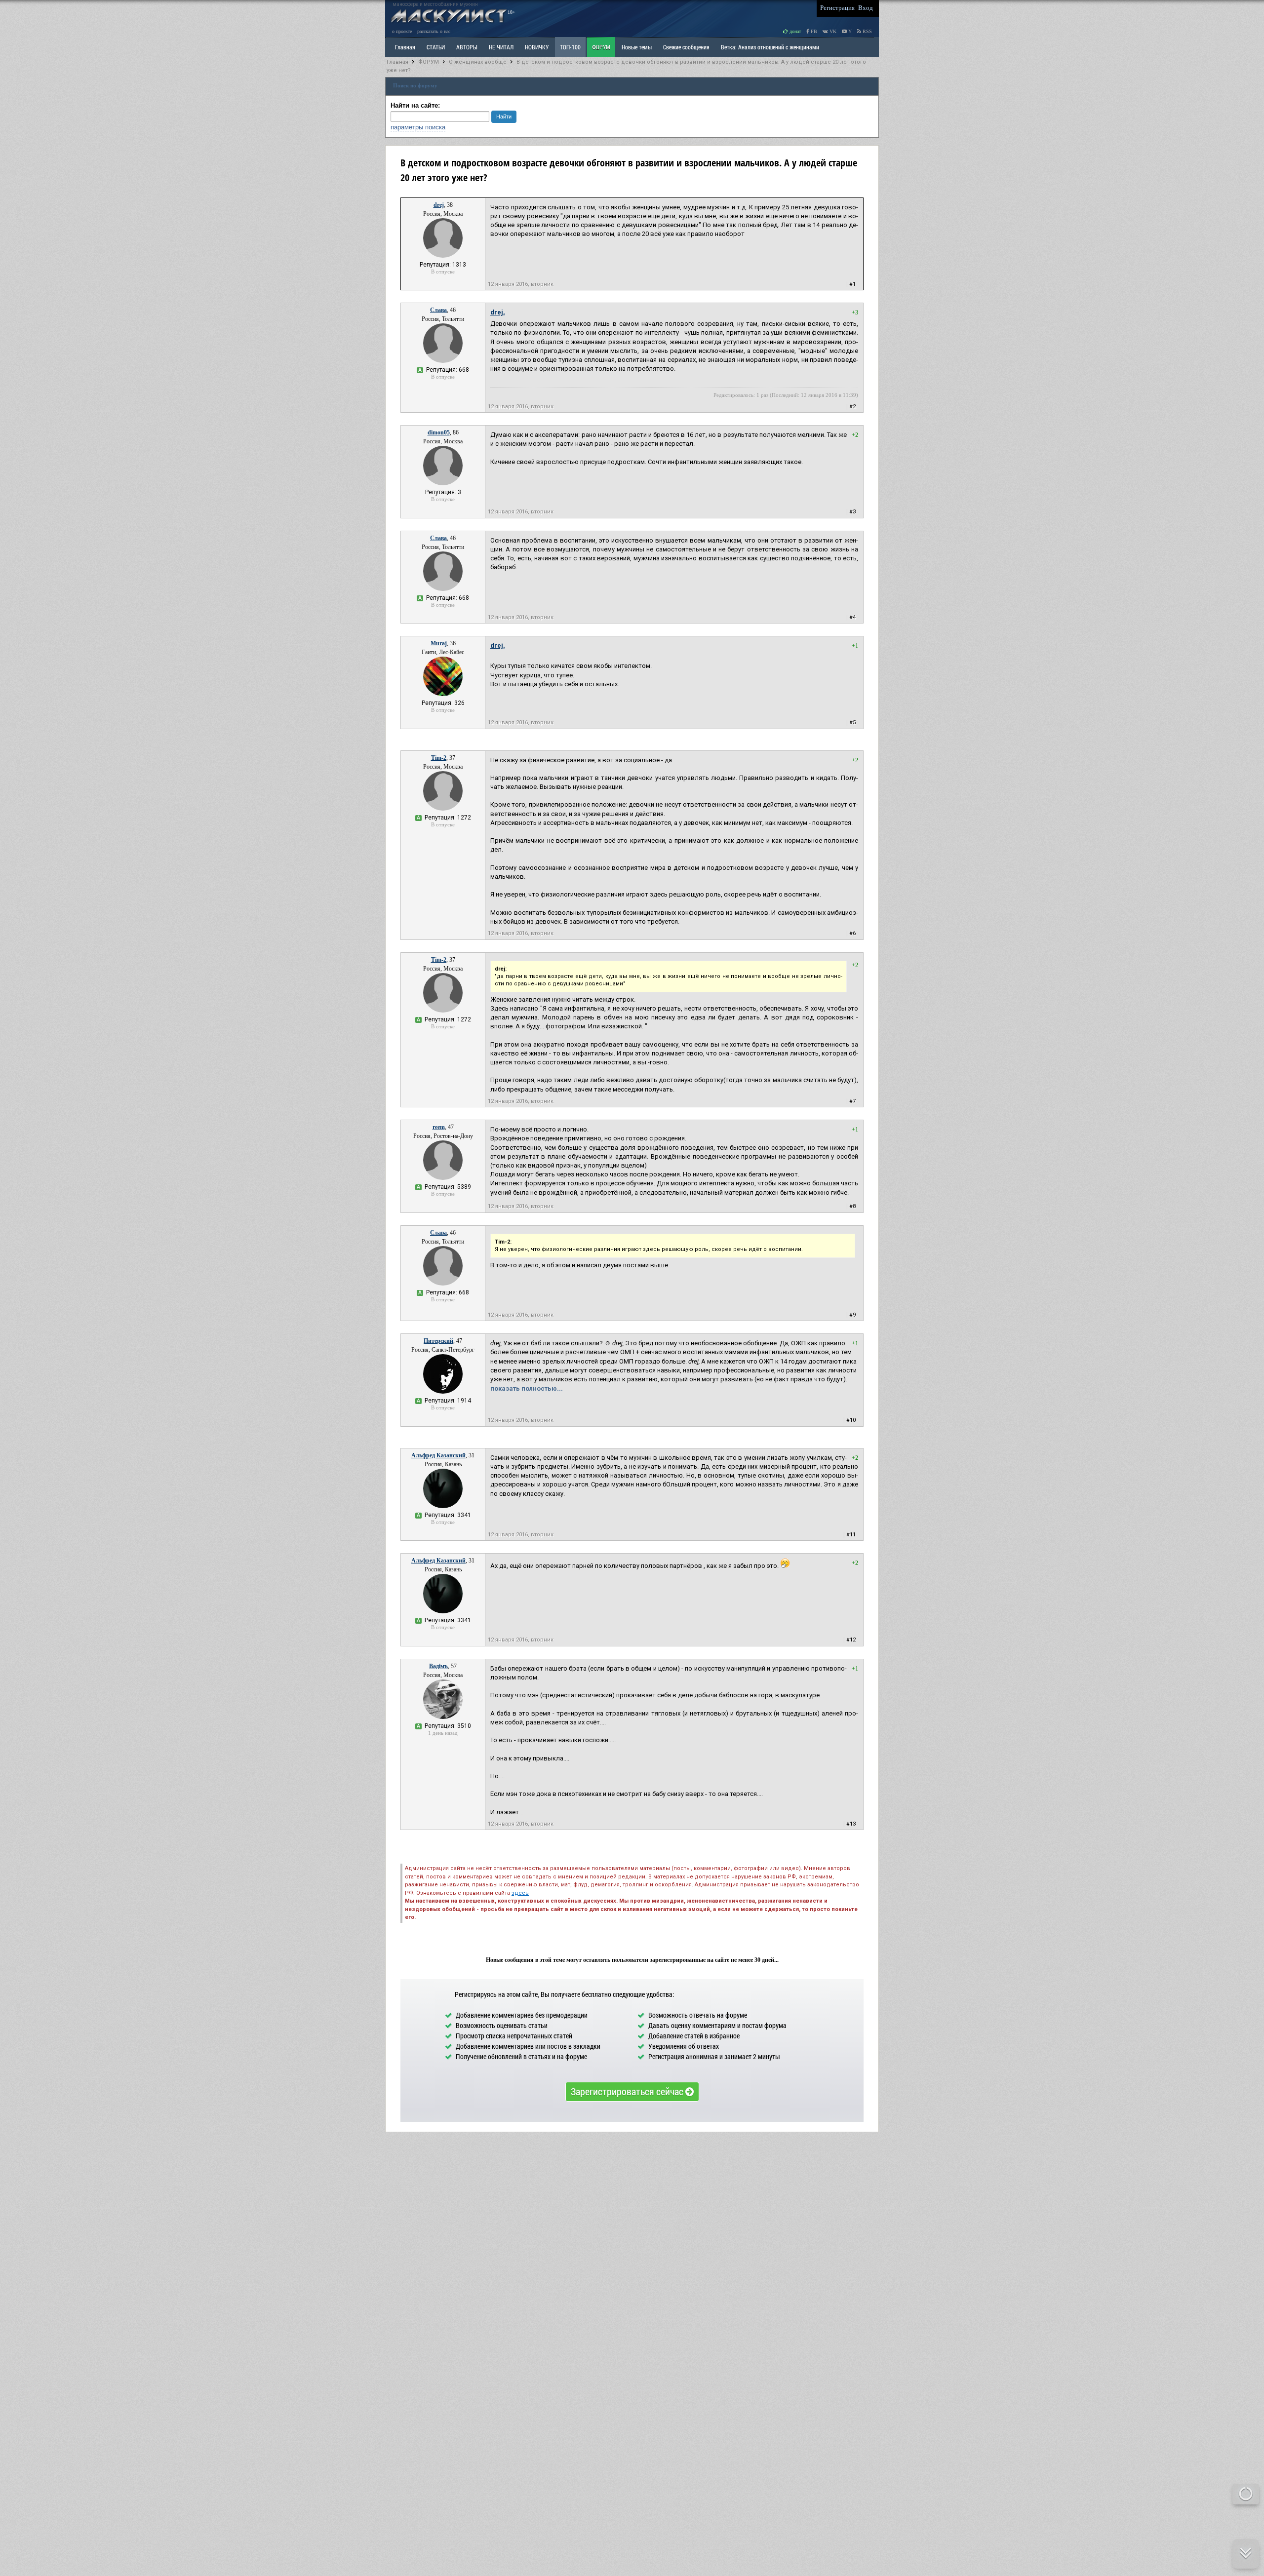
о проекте (402, 31)
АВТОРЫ (467, 47)
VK (832, 31)
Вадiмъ (438, 1666)
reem (439, 1127)
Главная (397, 62)
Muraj (439, 643)
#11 (851, 1535)
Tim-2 (439, 758)
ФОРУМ (601, 47)
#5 (852, 722)
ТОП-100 (570, 47)
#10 (851, 1420)
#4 (852, 617)
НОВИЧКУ (537, 47)
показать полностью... (527, 1388)
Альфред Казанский (438, 1455)
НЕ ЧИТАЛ (501, 47)
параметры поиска (418, 127)
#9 (852, 1315)
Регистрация (837, 8)
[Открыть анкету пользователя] (443, 256)
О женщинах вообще (478, 62)
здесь (520, 1893)
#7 (852, 1101)
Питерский (438, 1341)
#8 (852, 1206)
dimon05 (439, 432)
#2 (852, 407)
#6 (852, 933)
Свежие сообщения (686, 47)
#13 (851, 1824)
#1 (852, 284)
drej (439, 205)
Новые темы (637, 47)
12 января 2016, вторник (521, 284)
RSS (867, 31)
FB (813, 31)
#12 (851, 1640)
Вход (866, 8)
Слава (438, 310)
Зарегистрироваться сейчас (628, 2091)
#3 (852, 512)
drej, (498, 312)
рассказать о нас (434, 31)
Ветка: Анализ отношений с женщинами (770, 47)
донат (794, 31)
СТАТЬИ (436, 47)
